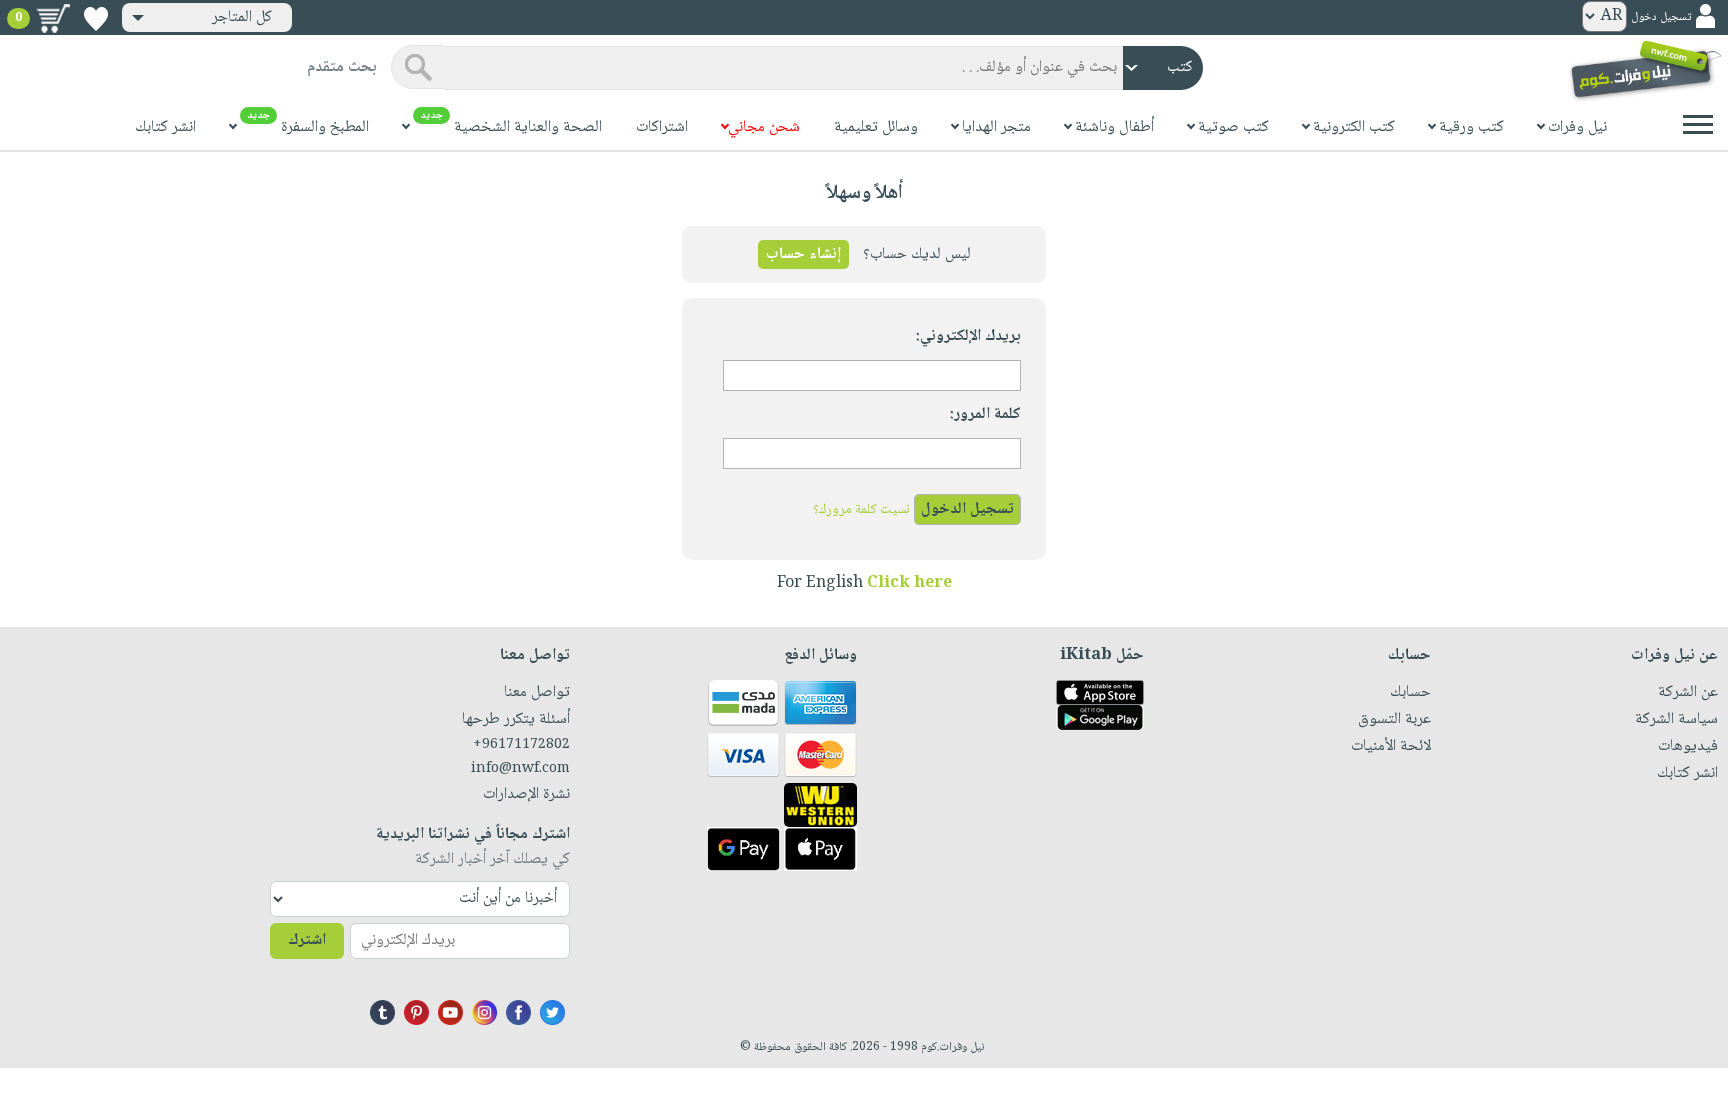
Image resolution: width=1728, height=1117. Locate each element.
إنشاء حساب (803, 254)
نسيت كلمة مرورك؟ (861, 510)
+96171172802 (521, 745)
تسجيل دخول (1661, 17)
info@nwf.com (520, 769)
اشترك (307, 940)
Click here (909, 583)
